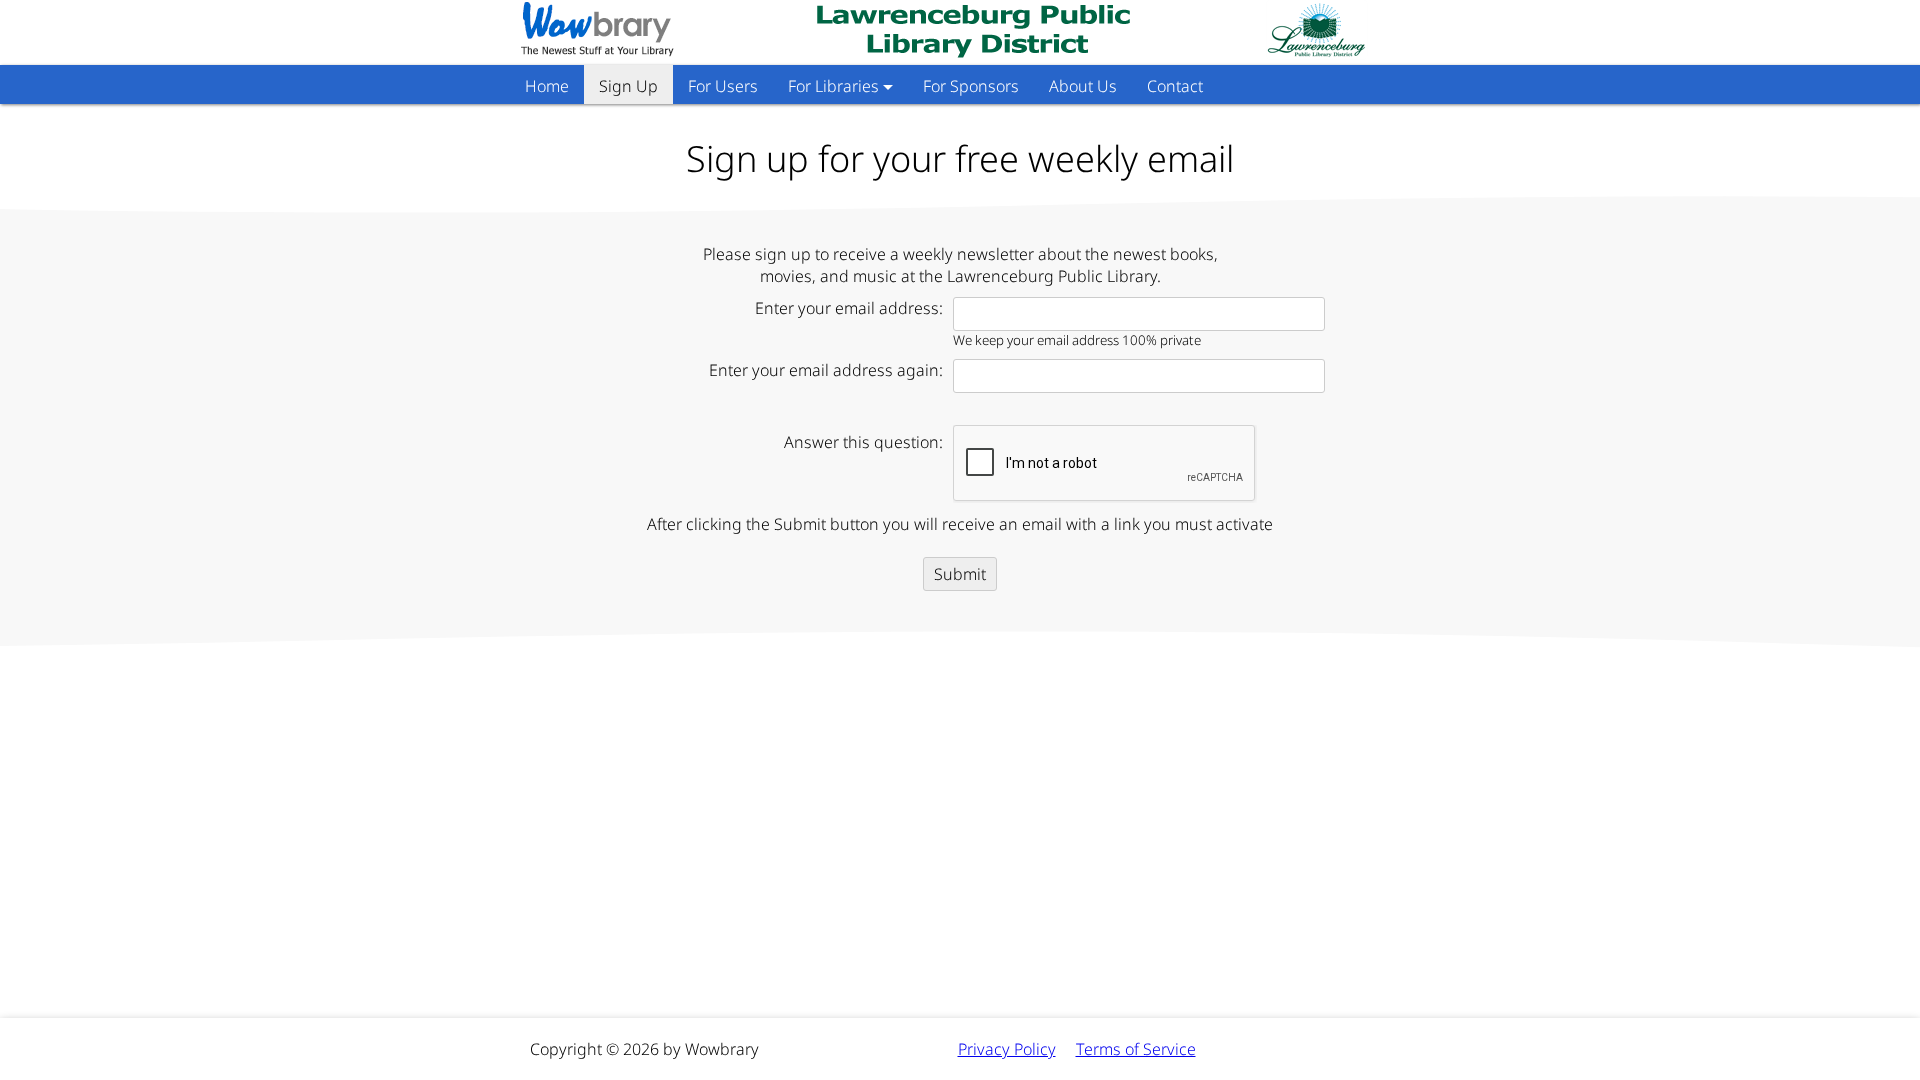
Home (547, 86)
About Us (1083, 86)
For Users (723, 86)
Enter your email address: (849, 308)
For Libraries (833, 86)
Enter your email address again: (826, 370)
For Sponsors (971, 86)
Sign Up (628, 86)
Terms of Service (1136, 1049)
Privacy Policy (1007, 1049)
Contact (1175, 86)
